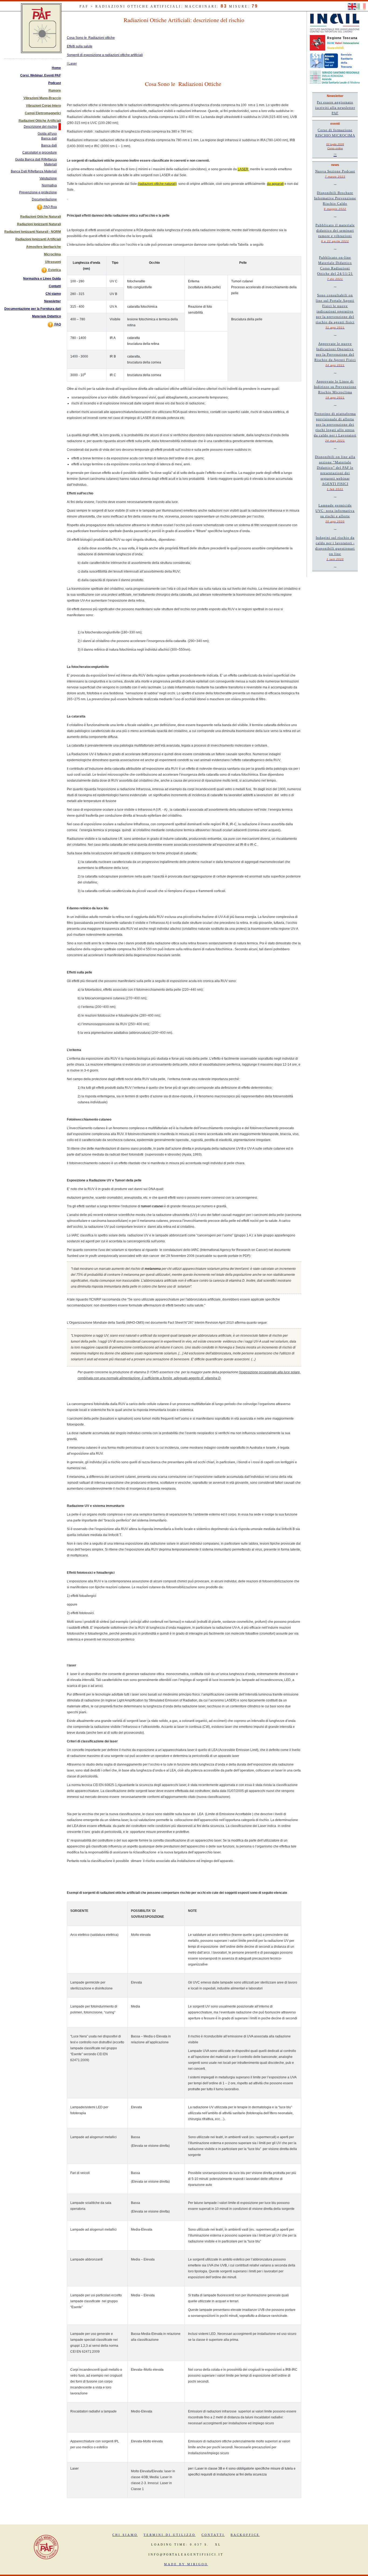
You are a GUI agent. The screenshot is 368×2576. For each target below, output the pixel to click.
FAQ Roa (50, 207)
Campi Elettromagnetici (43, 113)
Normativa (49, 185)
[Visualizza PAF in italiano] (362, 6)
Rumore (55, 91)
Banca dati (49, 145)
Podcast (55, 83)
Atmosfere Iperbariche (44, 247)
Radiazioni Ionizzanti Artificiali (38, 239)
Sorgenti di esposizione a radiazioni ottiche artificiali (105, 55)
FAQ (57, 324)
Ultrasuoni (53, 262)
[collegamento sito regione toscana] (317, 43)
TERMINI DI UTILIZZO (170, 2535)
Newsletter (53, 301)
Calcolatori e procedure (40, 152)
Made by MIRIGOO (186, 2564)
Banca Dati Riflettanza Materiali (34, 171)
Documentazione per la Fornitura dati (33, 309)
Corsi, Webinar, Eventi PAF (41, 75)
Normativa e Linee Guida (42, 279)
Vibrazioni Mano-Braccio (42, 98)
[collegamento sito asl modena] (335, 77)
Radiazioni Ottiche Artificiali (40, 121)
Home (56, 68)
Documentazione (44, 199)
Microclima (52, 254)
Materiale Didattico (46, 316)
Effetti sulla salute (80, 46)
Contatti (55, 286)
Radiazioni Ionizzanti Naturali (39, 224)
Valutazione (48, 178)
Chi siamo (53, 294)
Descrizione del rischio (40, 127)
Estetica (54, 270)
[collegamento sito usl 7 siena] (324, 60)
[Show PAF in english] (353, 6)
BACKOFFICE (245, 2535)
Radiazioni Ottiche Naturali (41, 217)
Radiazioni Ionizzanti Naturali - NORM (33, 232)
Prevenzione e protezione (38, 192)
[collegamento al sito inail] (335, 23)
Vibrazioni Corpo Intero (43, 106)
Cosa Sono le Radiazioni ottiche (91, 38)
